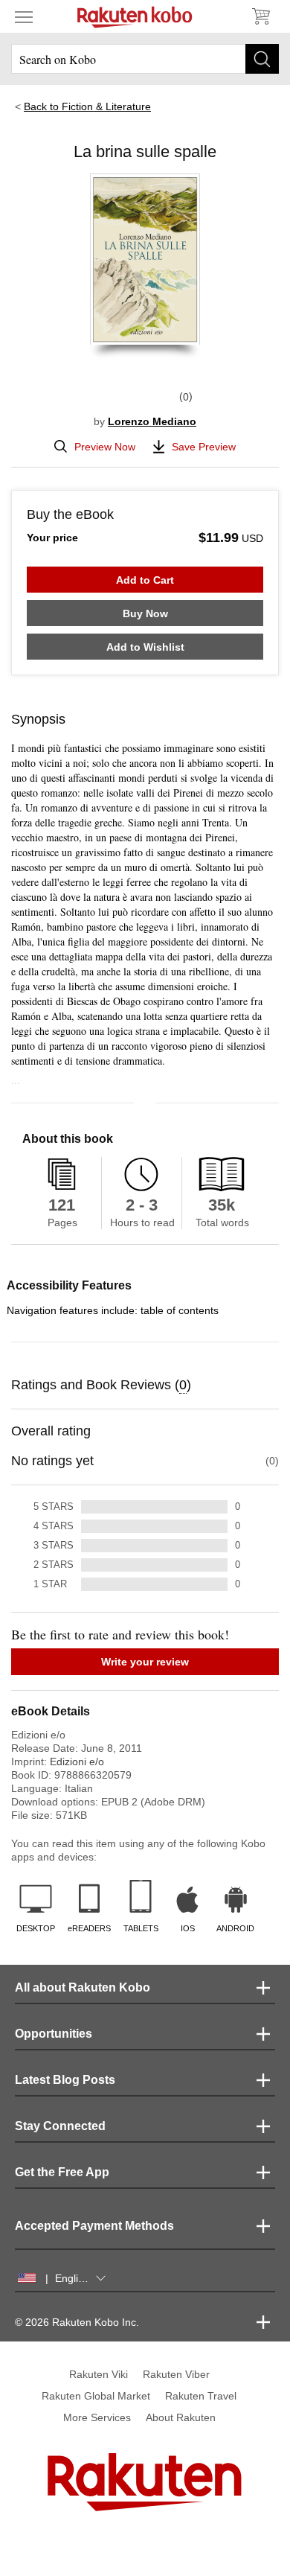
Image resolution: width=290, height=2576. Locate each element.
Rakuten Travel (201, 2396)
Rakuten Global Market (96, 2396)
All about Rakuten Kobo (83, 1987)
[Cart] (260, 16)
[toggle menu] (24, 16)
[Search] (262, 59)
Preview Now (105, 447)
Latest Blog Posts (65, 2080)
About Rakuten (181, 2417)
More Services (97, 2417)
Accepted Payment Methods (94, 2226)
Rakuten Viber (176, 2374)
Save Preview (204, 447)
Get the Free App (62, 2172)
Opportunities (54, 2034)
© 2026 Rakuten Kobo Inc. (77, 2322)
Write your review (145, 1662)
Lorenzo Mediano (152, 421)
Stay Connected (60, 2126)
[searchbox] (145, 59)
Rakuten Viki (99, 2374)
